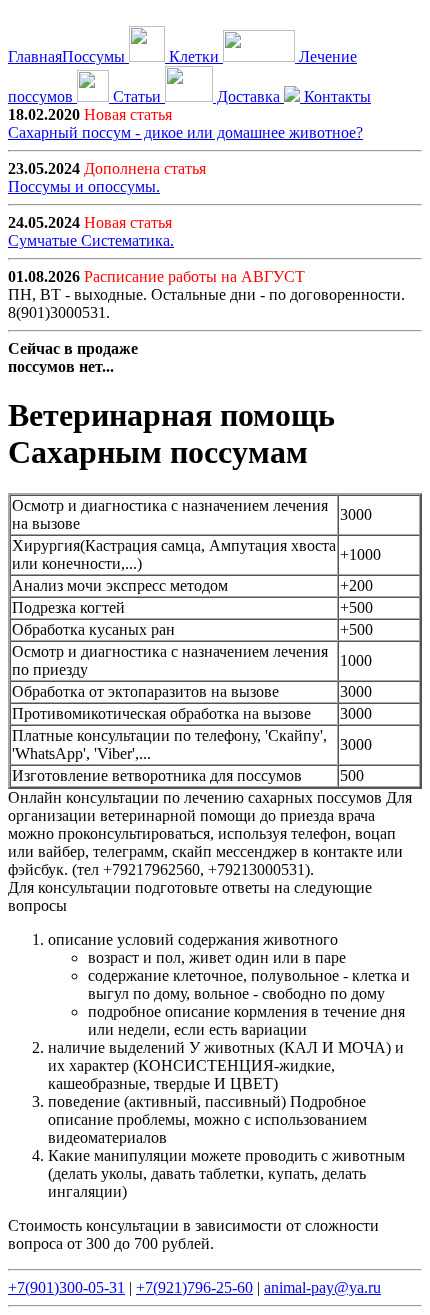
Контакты (335, 96)
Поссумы (95, 56)
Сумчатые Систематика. (91, 240)
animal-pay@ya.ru (322, 1287)
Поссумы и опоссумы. (84, 186)
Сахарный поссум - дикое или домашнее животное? (185, 132)
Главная (35, 56)
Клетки (194, 56)
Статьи (137, 96)
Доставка (248, 96)
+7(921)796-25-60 (194, 1287)
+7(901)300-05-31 (66, 1287)
